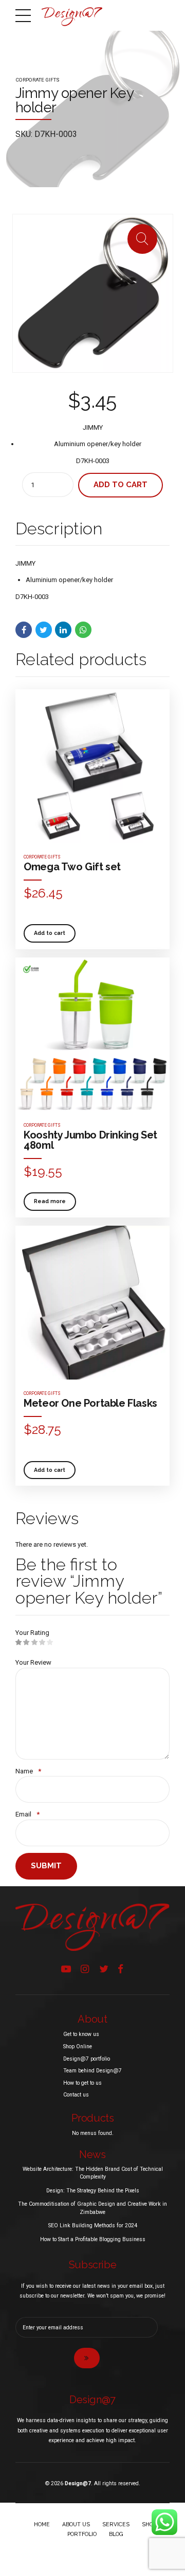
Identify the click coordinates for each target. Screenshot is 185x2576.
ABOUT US (76, 2524)
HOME (42, 2524)
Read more (50, 1201)
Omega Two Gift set (72, 867)
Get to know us (81, 2034)
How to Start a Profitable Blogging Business (93, 2239)
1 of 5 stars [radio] (19, 1643)
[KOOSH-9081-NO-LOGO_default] (92, 1034)
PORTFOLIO (82, 2534)
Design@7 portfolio (87, 2059)
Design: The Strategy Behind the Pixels (93, 2191)
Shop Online (78, 2046)
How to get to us (82, 2083)
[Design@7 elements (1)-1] (92, 1927)
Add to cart (121, 485)
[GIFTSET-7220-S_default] (92, 1303)
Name (28, 1771)
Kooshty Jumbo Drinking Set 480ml (90, 1140)
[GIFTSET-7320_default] (92, 766)
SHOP (149, 2524)
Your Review (33, 1662)
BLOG (116, 2534)
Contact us (76, 2095)
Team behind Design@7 (92, 2071)
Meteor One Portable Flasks (90, 1403)
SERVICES (116, 2524)
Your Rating (32, 1633)
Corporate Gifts (38, 80)
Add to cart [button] (50, 933)
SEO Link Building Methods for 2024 (93, 2225)
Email (27, 1814)
